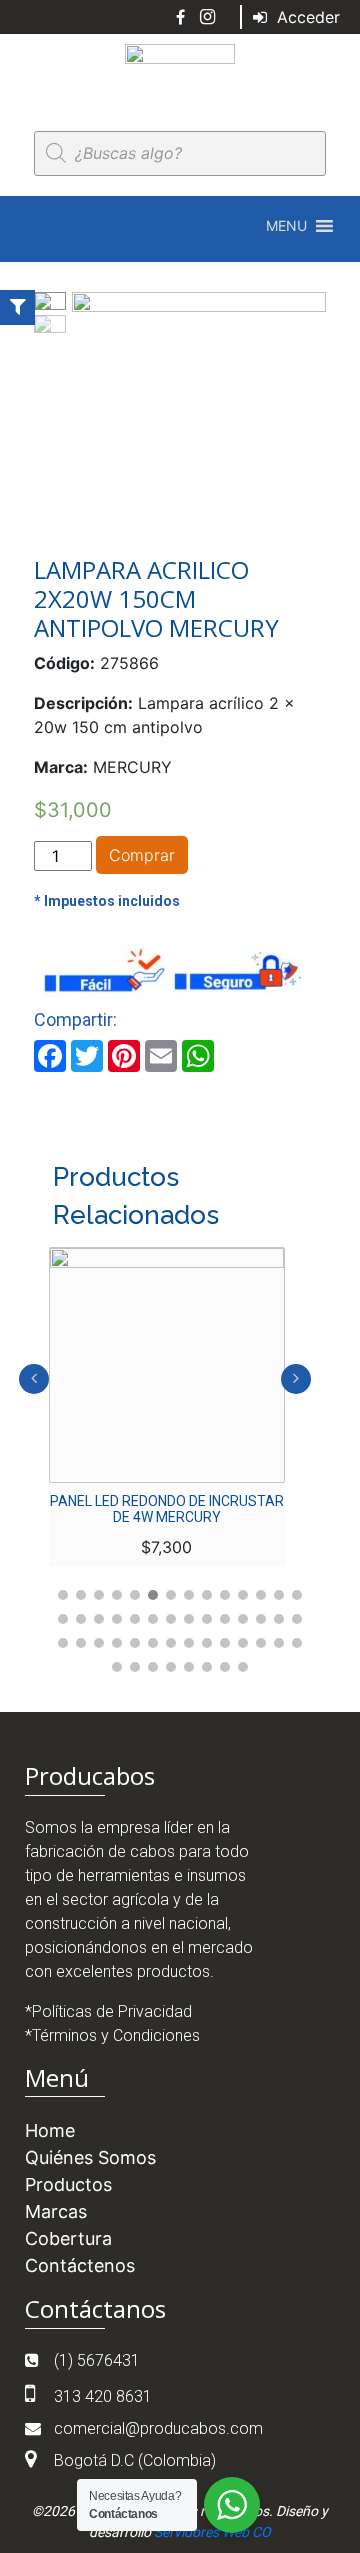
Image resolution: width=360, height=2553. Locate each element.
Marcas (56, 2211)
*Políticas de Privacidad (108, 2011)
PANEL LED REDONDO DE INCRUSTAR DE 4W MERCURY (167, 1509)
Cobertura (68, 2238)
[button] (286, 226)
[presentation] (34, 1379)
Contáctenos (80, 2265)
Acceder (306, 17)
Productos (68, 2184)
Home (50, 2130)
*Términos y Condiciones (112, 2035)
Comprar (142, 855)
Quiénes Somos (90, 2157)
